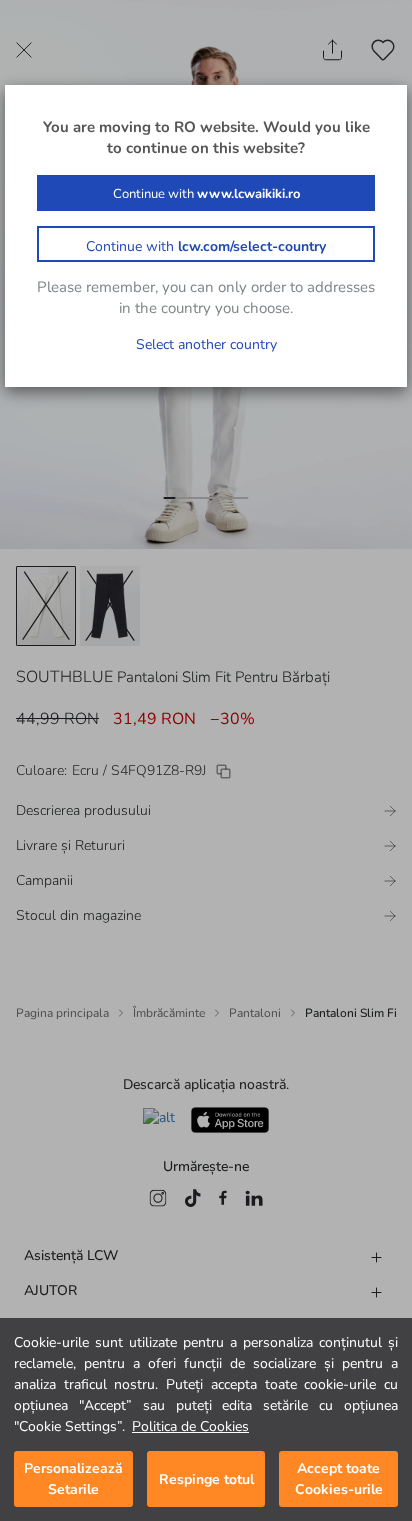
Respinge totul (206, 1479)
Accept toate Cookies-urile (339, 1479)
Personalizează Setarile (73, 1479)
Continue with (206, 194)
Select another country (206, 344)
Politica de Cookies (190, 1426)
